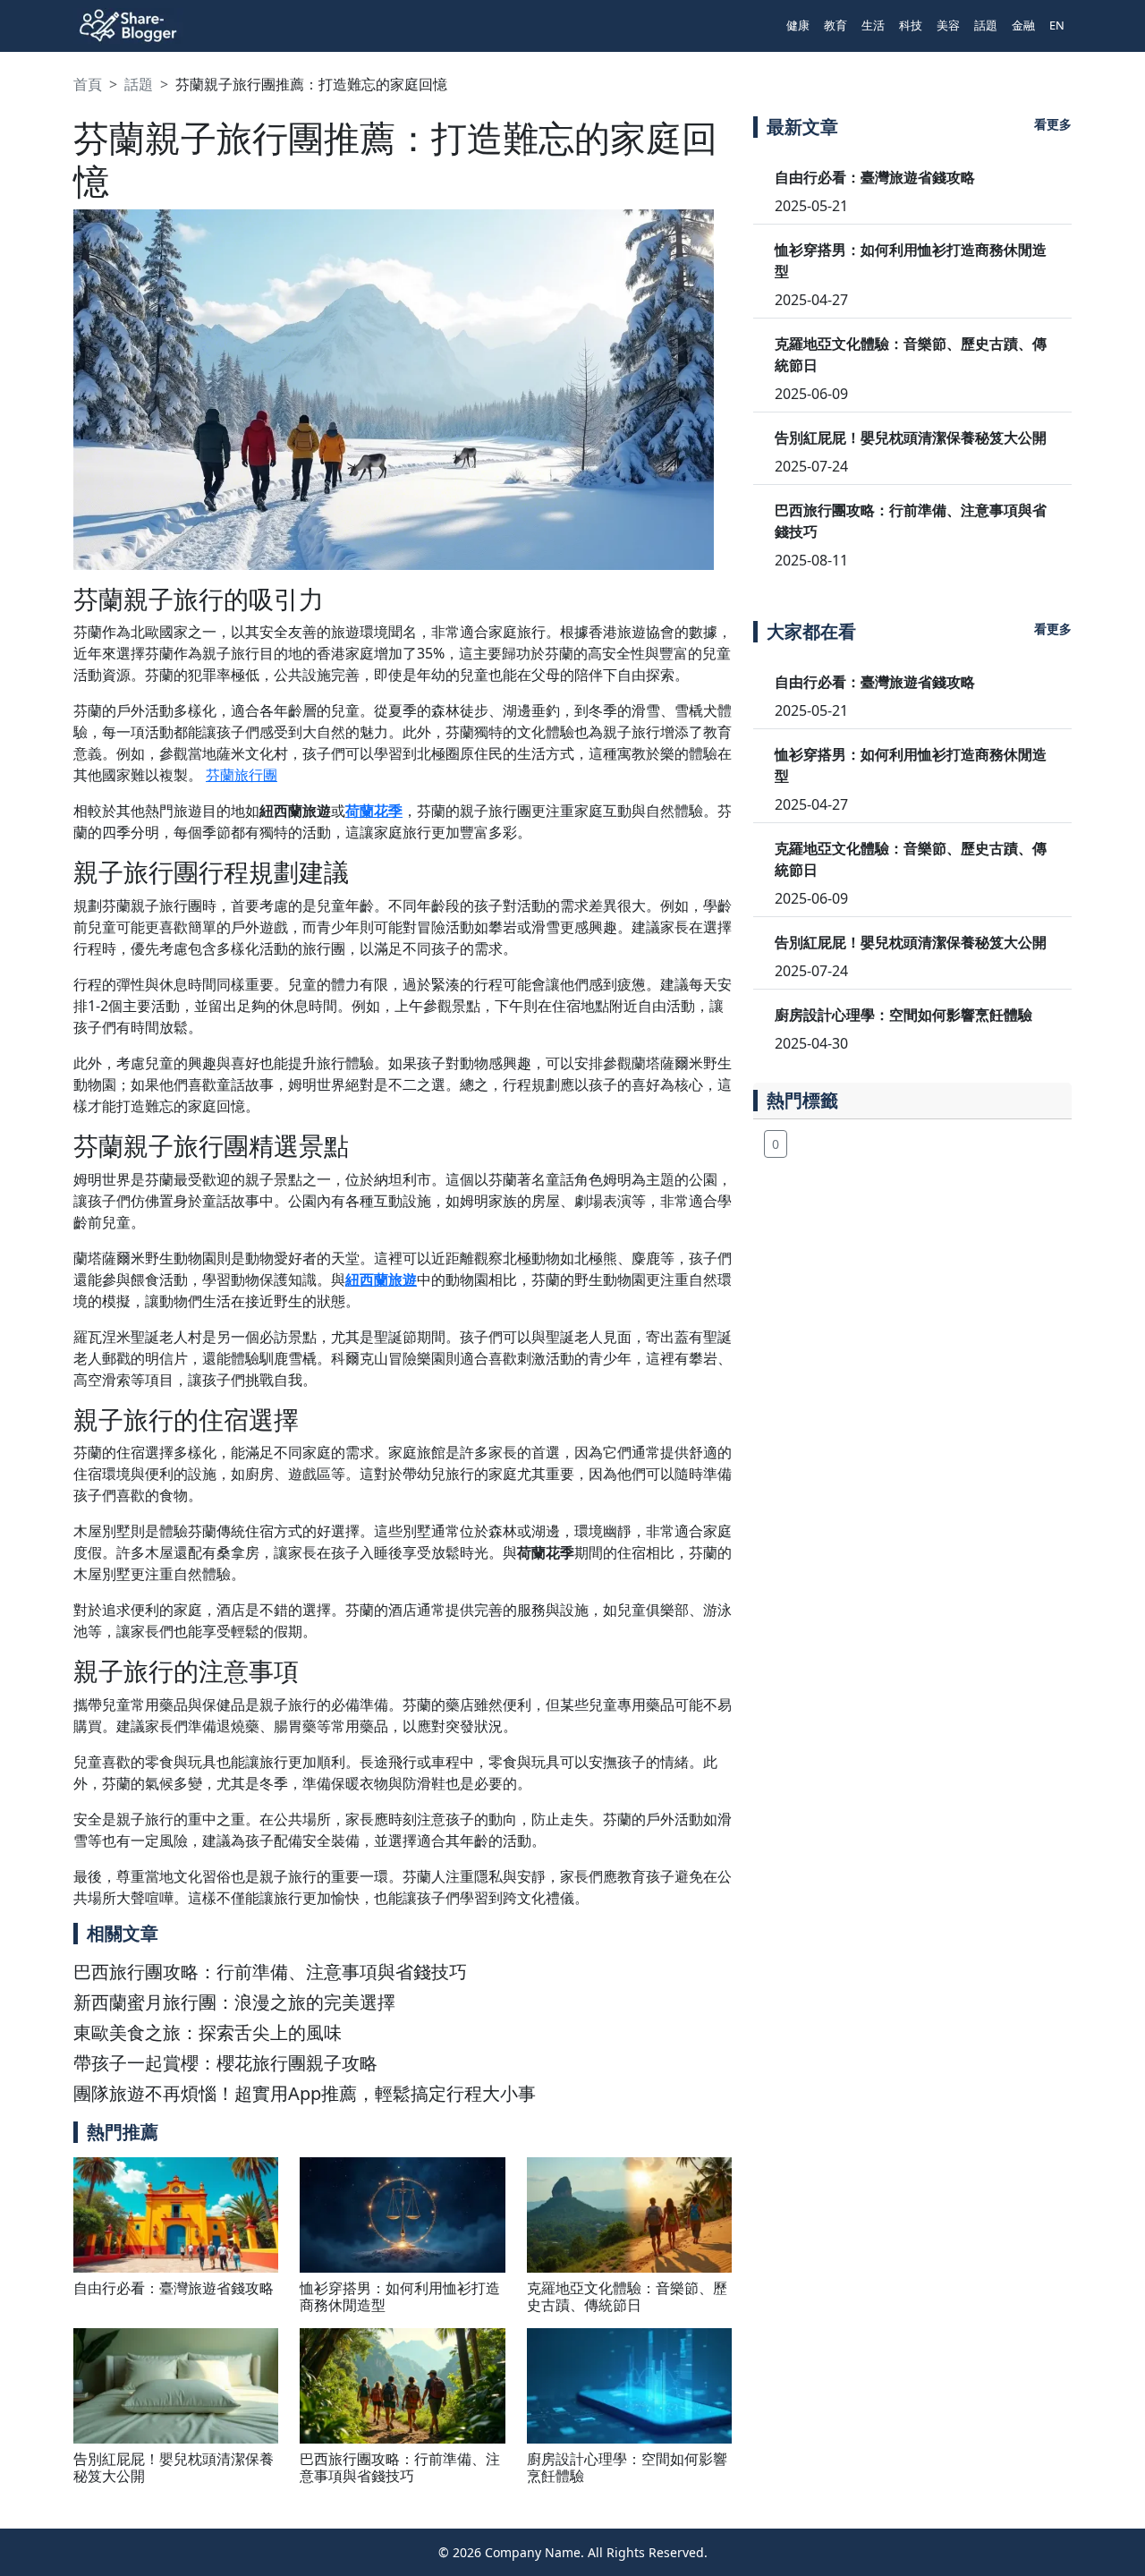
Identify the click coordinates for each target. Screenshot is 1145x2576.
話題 (986, 25)
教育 (835, 25)
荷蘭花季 (374, 811)
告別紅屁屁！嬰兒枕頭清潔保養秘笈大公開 (174, 2467)
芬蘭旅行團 (242, 775)
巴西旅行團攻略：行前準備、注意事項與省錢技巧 (270, 1972)
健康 (798, 25)
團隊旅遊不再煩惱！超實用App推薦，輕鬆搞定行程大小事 (305, 2093)
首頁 (88, 84)
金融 (1023, 25)
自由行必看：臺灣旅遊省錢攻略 (174, 2288)
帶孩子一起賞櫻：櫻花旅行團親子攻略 (225, 2063)
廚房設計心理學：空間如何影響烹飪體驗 (627, 2467)
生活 (873, 25)
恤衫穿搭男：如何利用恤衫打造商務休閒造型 (400, 2296)
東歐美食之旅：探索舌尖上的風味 (208, 2032)
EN (1057, 25)
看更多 (1053, 124)
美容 (948, 25)
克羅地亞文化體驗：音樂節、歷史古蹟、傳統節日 (627, 2296)
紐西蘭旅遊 (381, 1279)
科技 (911, 25)
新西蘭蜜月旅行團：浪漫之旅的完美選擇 (234, 2002)
